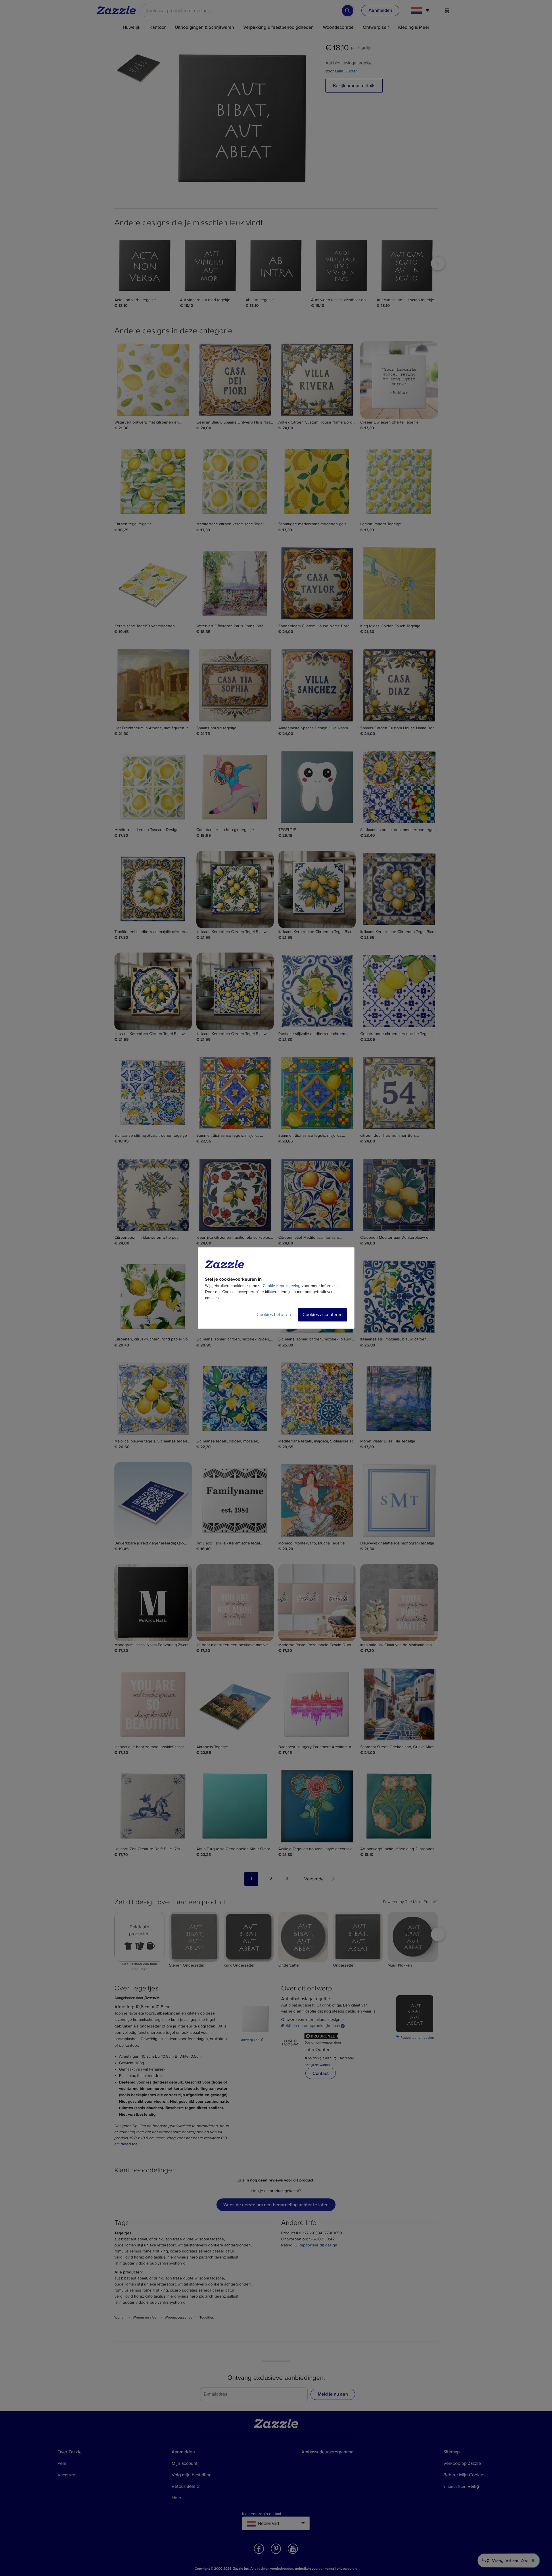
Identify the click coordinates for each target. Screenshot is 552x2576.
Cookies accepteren (323, 1315)
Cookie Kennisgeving (282, 1286)
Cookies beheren (274, 1315)
